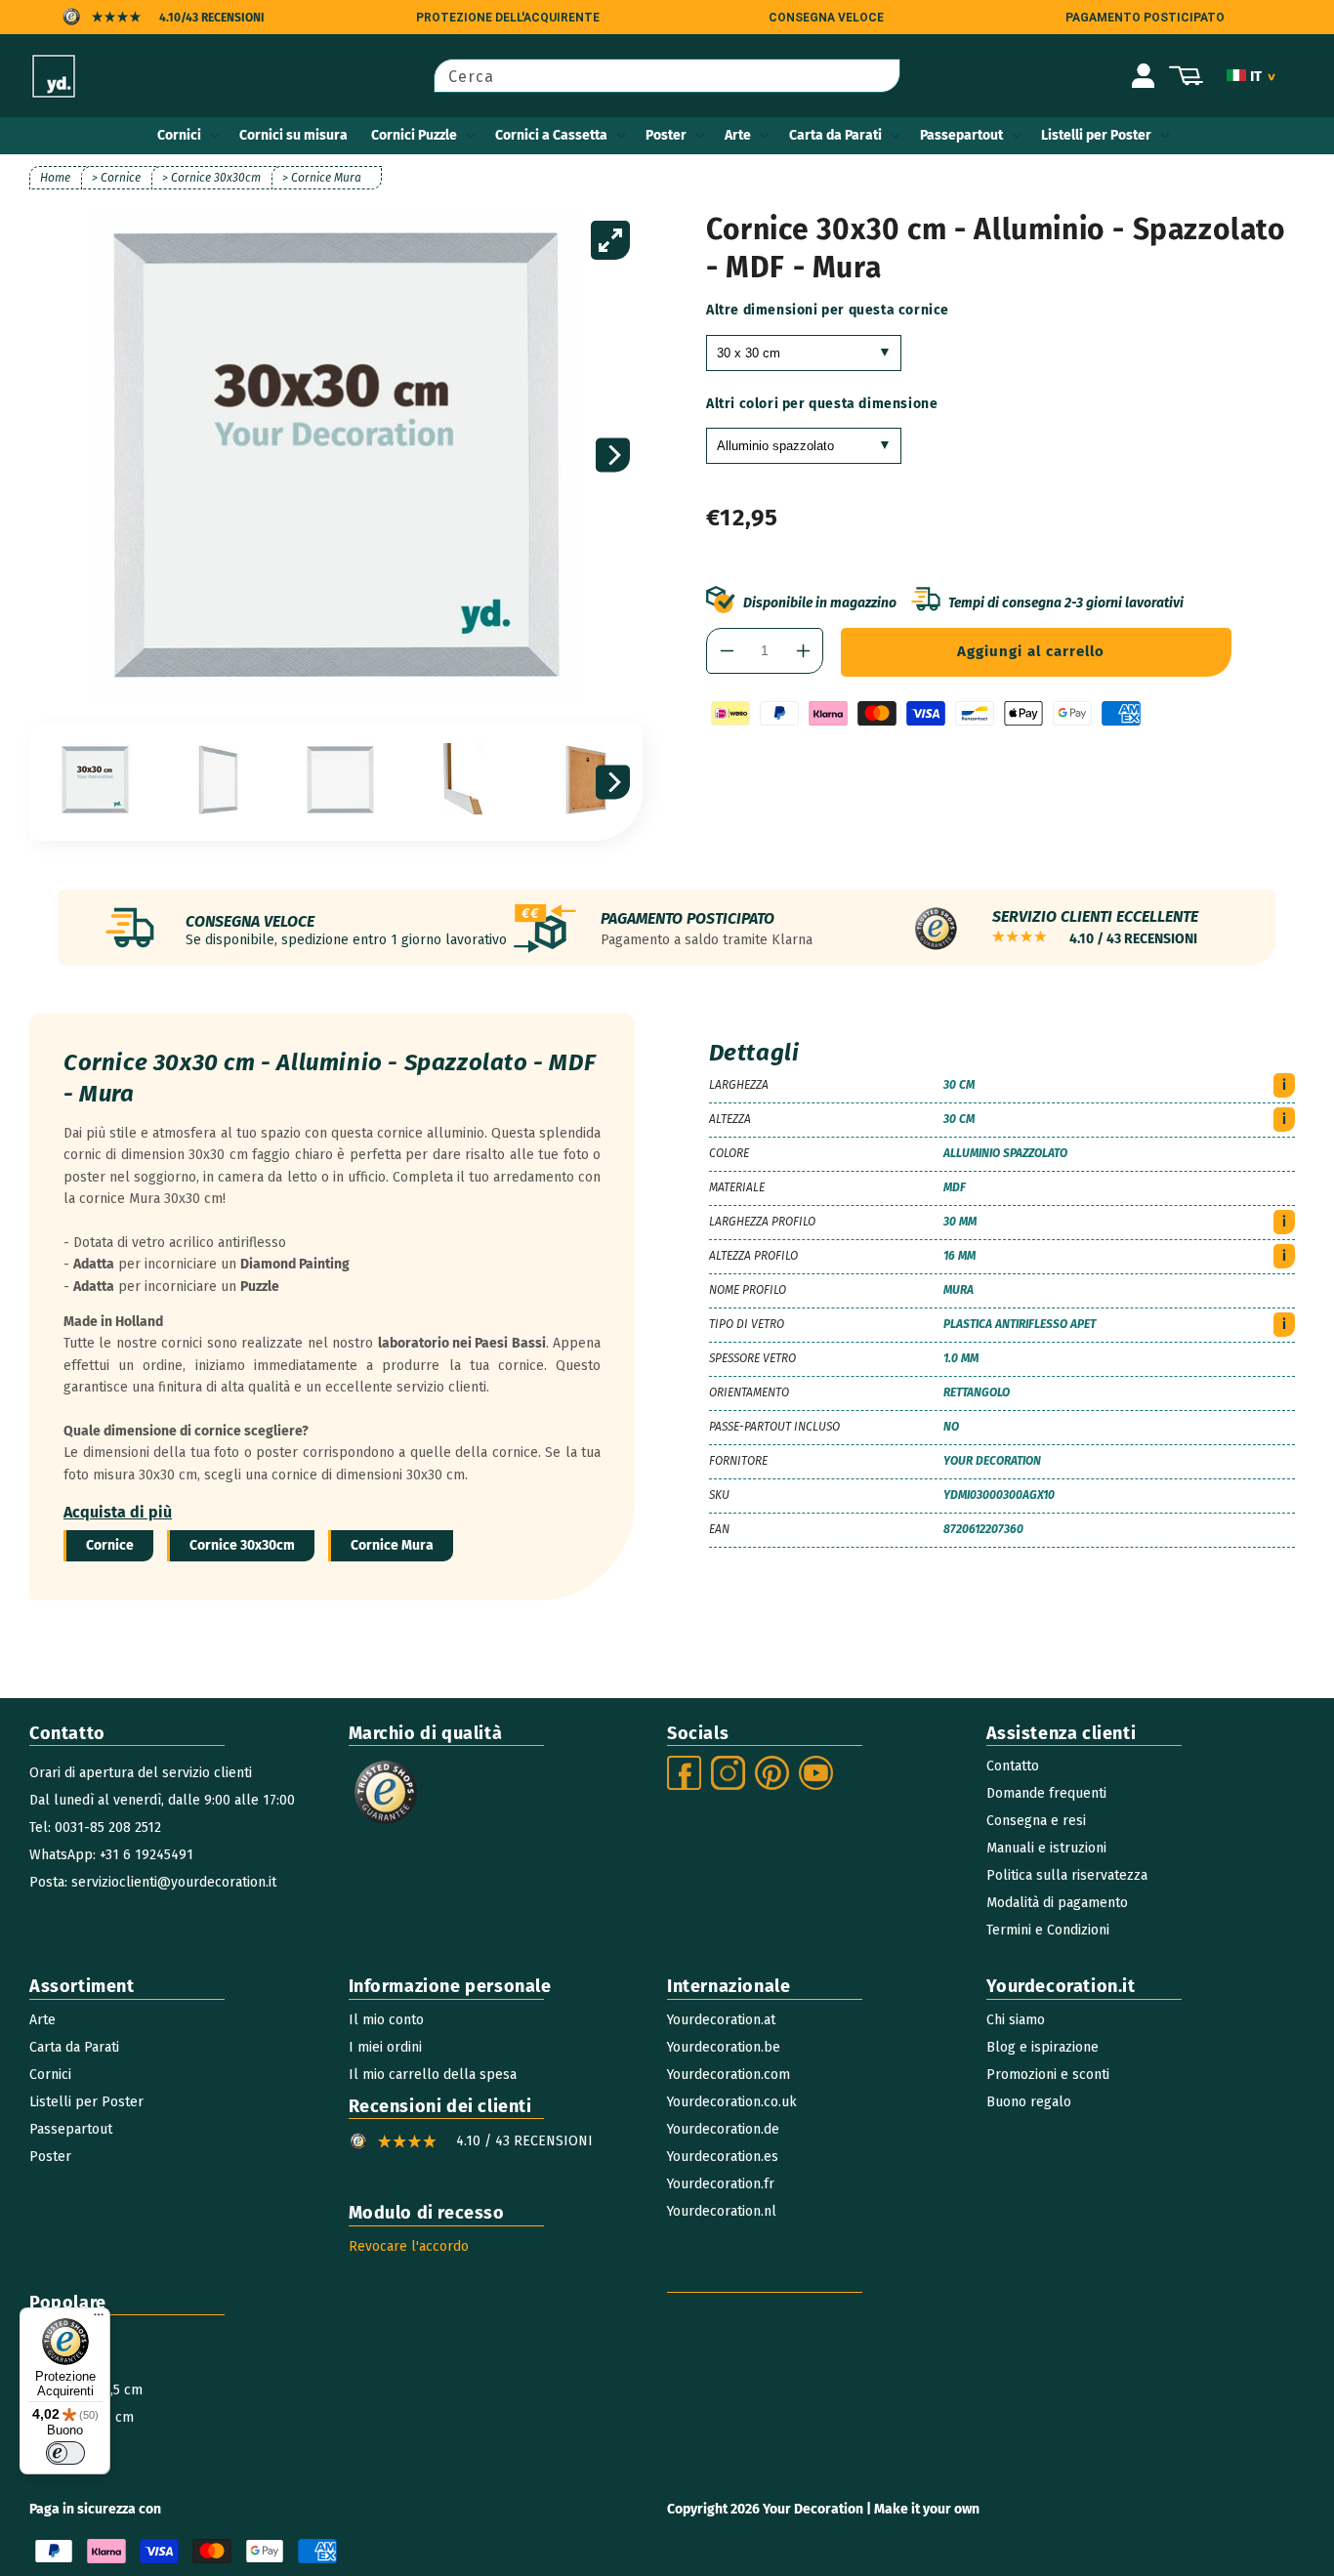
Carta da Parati (835, 135)
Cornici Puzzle (414, 135)
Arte (738, 135)
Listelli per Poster (1096, 135)
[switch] (65, 2453)
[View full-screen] (610, 240)
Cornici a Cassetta (551, 135)
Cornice (110, 1545)
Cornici (179, 135)
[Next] (613, 456)
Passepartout (961, 135)
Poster (666, 135)
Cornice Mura (392, 1545)
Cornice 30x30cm (242, 1545)
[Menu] (99, 2319)
